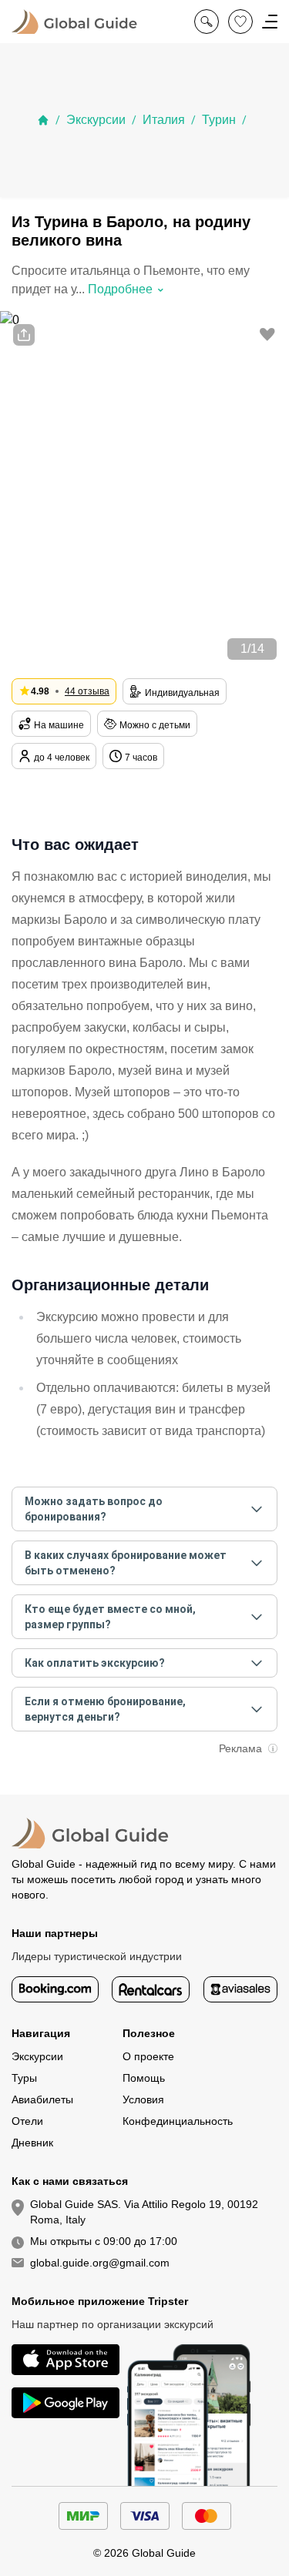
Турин (219, 120)
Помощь (144, 2078)
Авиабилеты (42, 2099)
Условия (143, 2099)
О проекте (148, 2056)
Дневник (32, 2143)
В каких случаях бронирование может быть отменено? (126, 1563)
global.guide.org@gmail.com (100, 2263)
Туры (24, 2078)
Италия (164, 120)
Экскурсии (96, 120)
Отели (27, 2121)
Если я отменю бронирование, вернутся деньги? (105, 1709)
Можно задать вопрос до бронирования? (94, 1509)
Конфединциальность (178, 2121)
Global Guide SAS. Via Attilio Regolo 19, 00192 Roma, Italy (144, 2212)
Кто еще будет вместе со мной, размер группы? (110, 1617)
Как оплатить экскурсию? (95, 1663)
